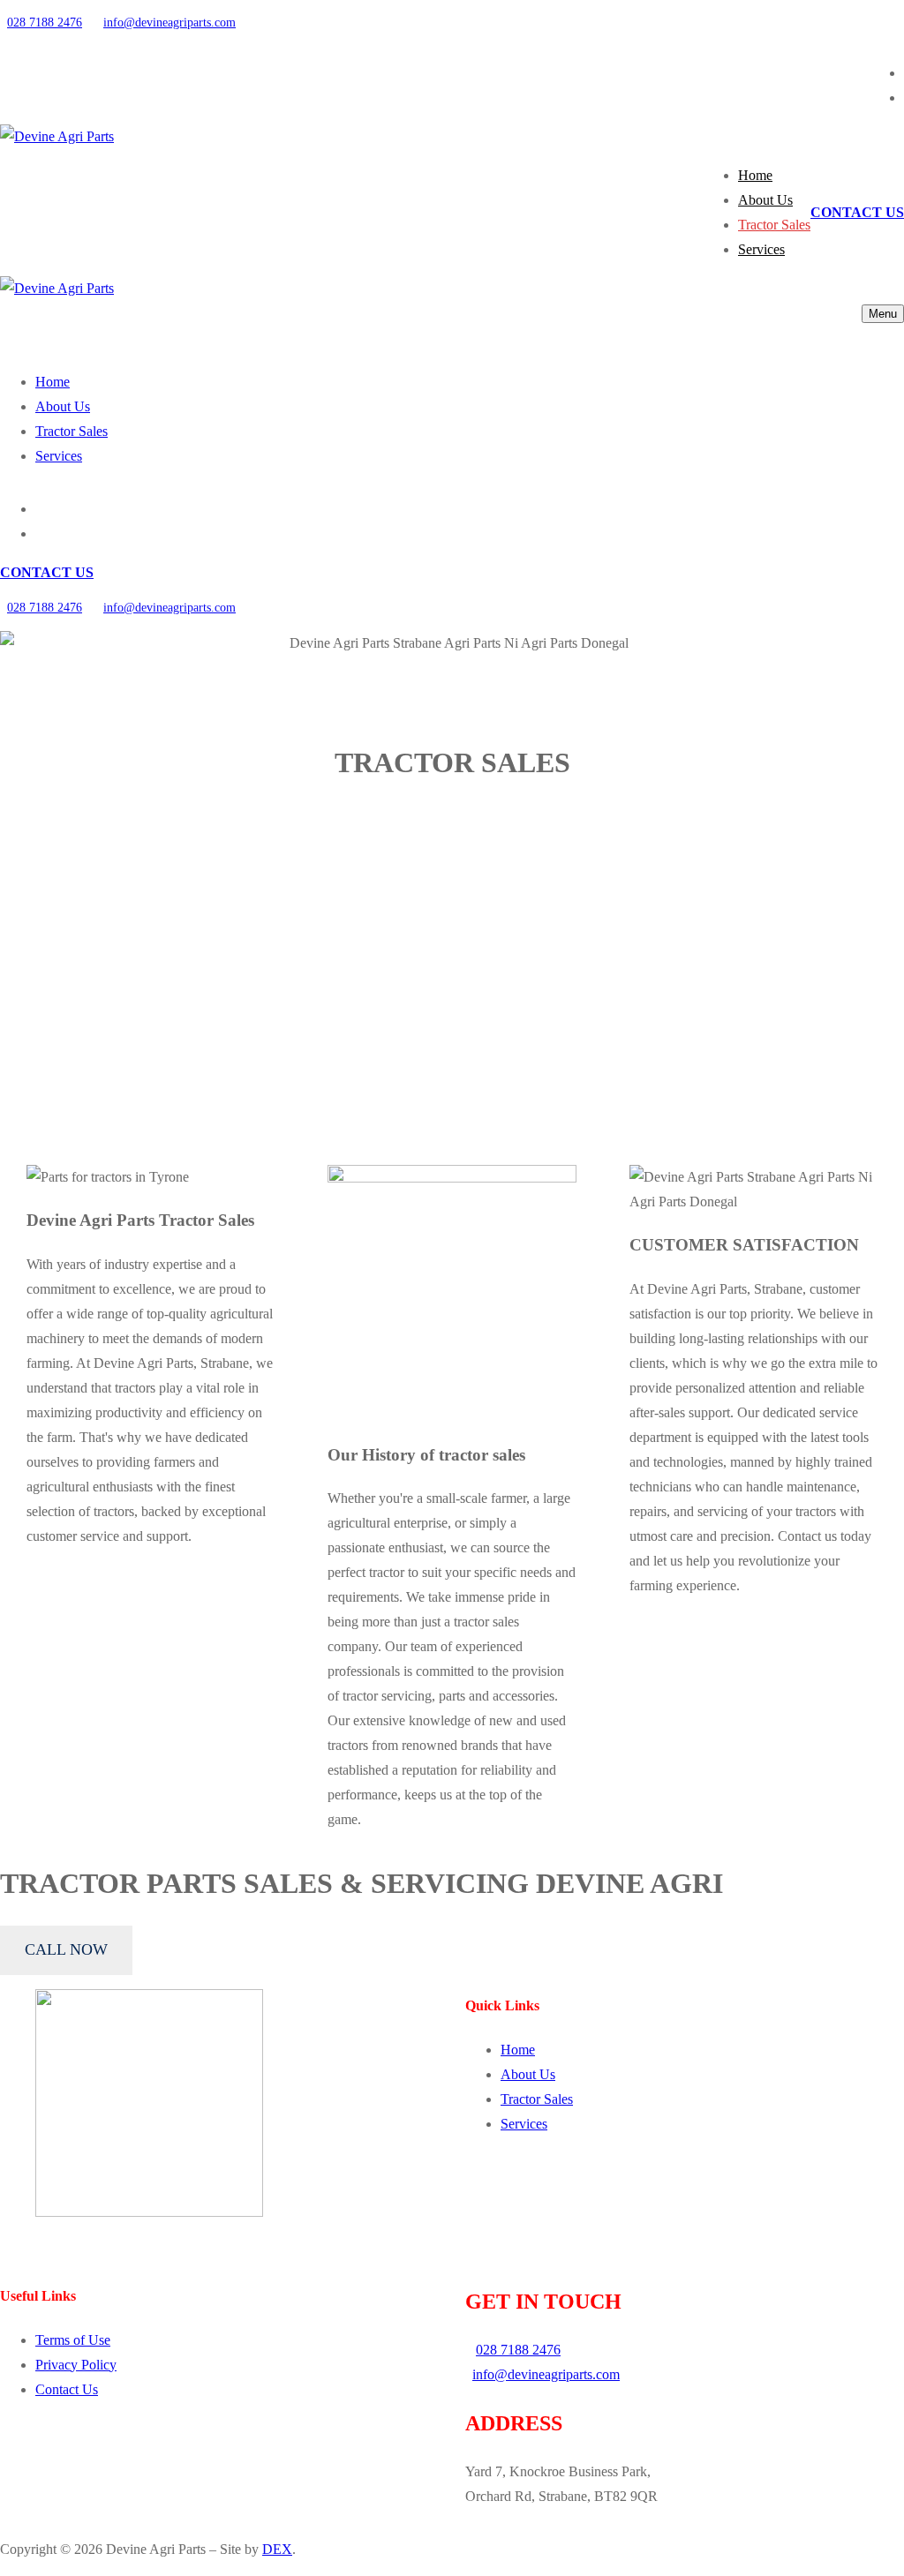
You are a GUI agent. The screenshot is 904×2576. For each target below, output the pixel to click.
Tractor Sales (537, 2099)
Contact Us (67, 2389)
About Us (528, 2074)
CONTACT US (857, 212)
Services (524, 2124)
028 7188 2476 (45, 23)
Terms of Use (73, 2340)
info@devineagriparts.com (169, 23)
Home (518, 2050)
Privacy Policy (76, 2365)
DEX (277, 2549)
